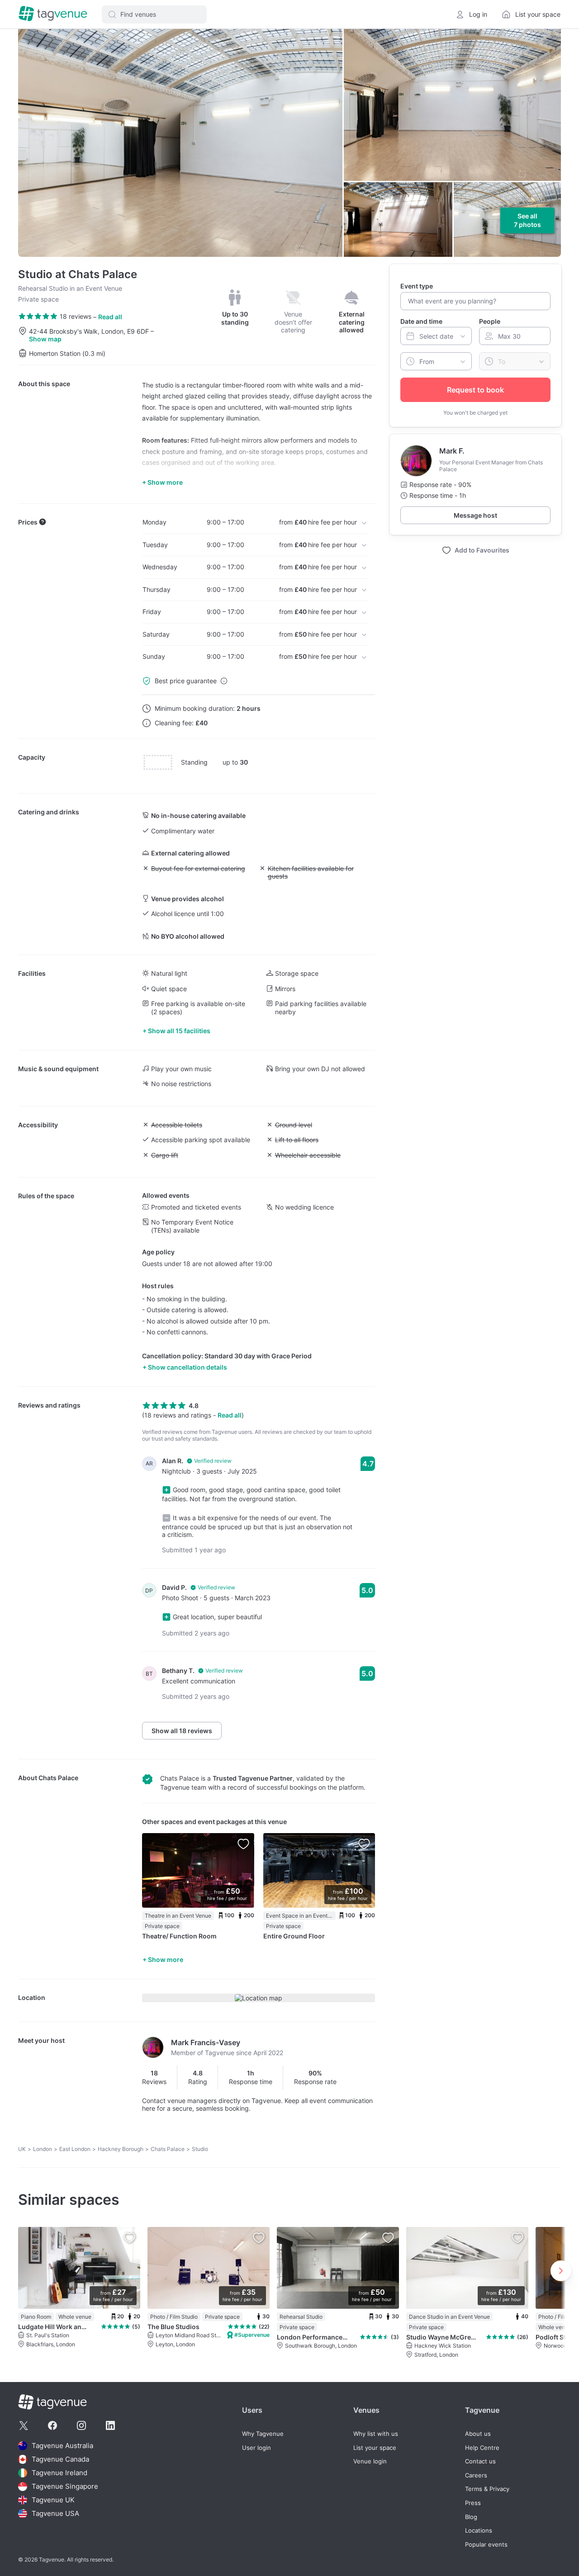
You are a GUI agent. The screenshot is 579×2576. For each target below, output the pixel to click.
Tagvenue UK (53, 2500)
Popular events (486, 2545)
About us (478, 2434)
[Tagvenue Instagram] (81, 2425)
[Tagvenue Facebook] (52, 2425)
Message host (475, 515)
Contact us (480, 2461)
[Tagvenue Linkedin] (110, 2425)
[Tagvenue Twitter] (24, 2425)
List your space (375, 2448)
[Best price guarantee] (224, 681)
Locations (479, 2531)
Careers (476, 2475)
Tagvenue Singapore (65, 2486)
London (43, 2149)
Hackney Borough (121, 2149)
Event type (417, 286)
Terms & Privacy (487, 2489)
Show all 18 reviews (182, 1731)
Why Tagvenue (263, 2434)
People (490, 321)
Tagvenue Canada (60, 2459)
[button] (154, 14)
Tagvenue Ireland (59, 2473)
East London (75, 2149)
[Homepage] (53, 14)
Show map (45, 339)
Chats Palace (58, 1778)
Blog (471, 2517)
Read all (110, 317)
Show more (166, 1959)
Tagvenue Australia (62, 2446)
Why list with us (376, 2434)
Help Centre (482, 2448)
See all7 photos (527, 220)
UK (22, 2149)
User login (256, 2448)
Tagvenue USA (55, 2513)
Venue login (370, 2461)
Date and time (421, 321)
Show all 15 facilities (179, 1031)
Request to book (475, 390)
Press (473, 2503)
